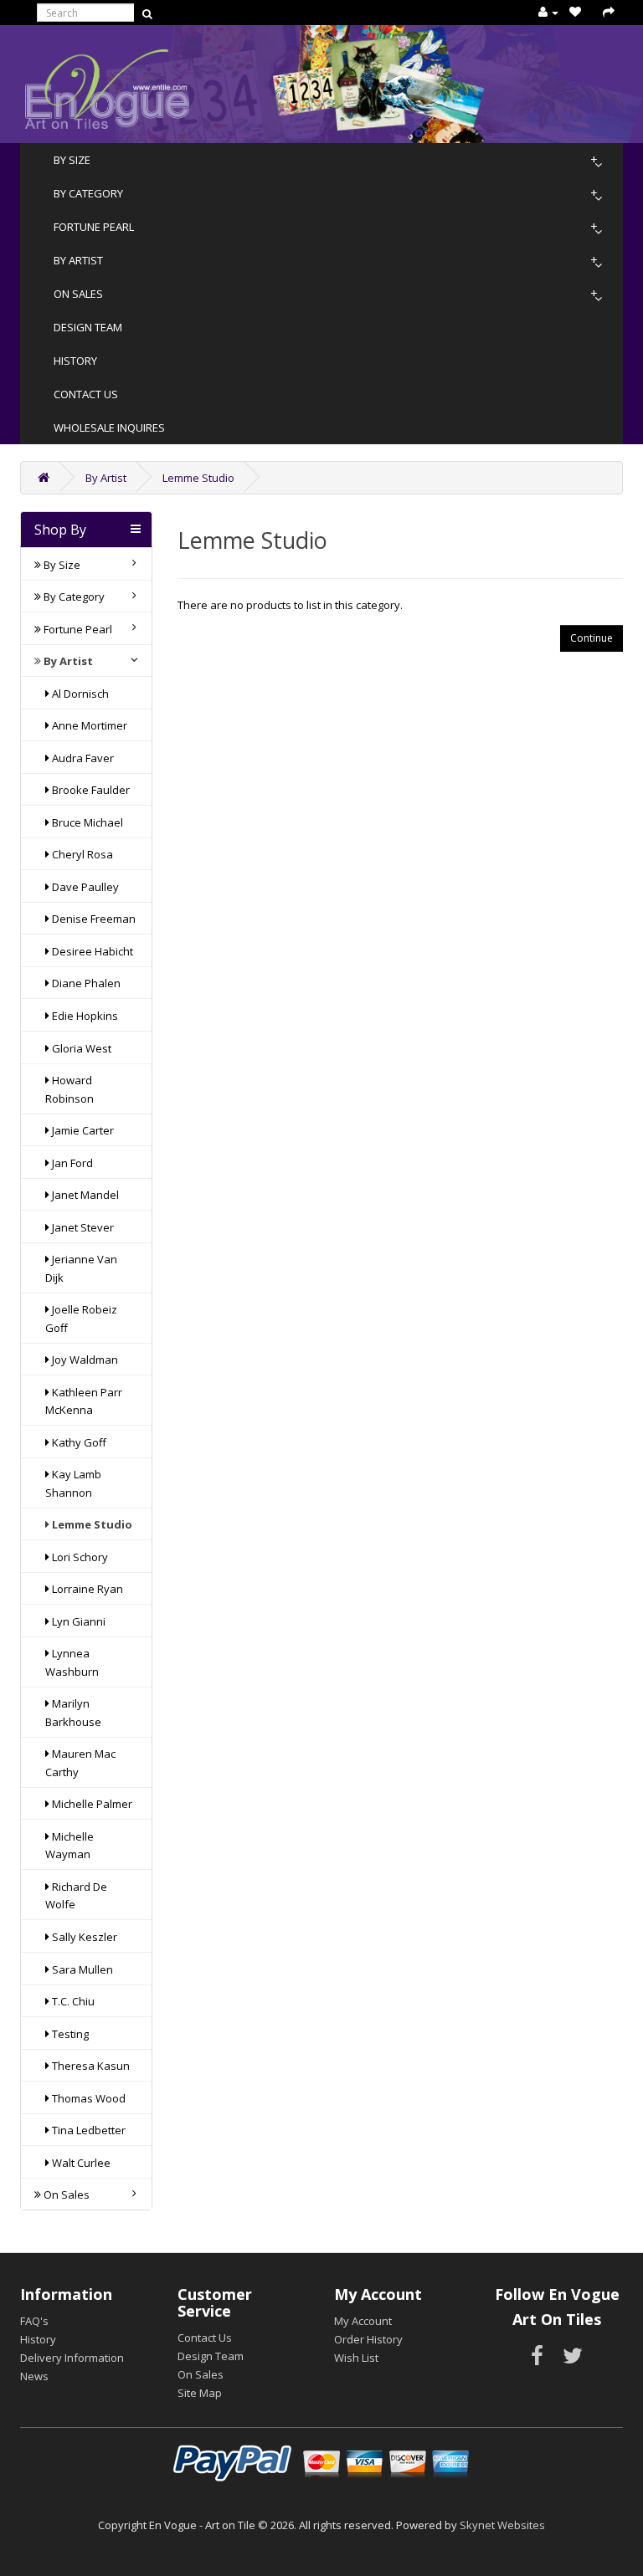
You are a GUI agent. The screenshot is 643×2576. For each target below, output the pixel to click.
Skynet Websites (502, 2525)
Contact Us (86, 394)
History (75, 361)
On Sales (78, 294)
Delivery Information (72, 2358)
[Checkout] (609, 12)
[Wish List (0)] (575, 12)
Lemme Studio (198, 478)
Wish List (356, 2358)
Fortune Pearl (94, 227)
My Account (363, 2321)
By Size (72, 160)
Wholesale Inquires (109, 428)
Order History (368, 2339)
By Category (88, 193)
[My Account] (548, 12)
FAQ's (34, 2321)
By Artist (78, 260)
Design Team (88, 327)
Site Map (200, 2393)
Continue (592, 638)
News (34, 2376)
